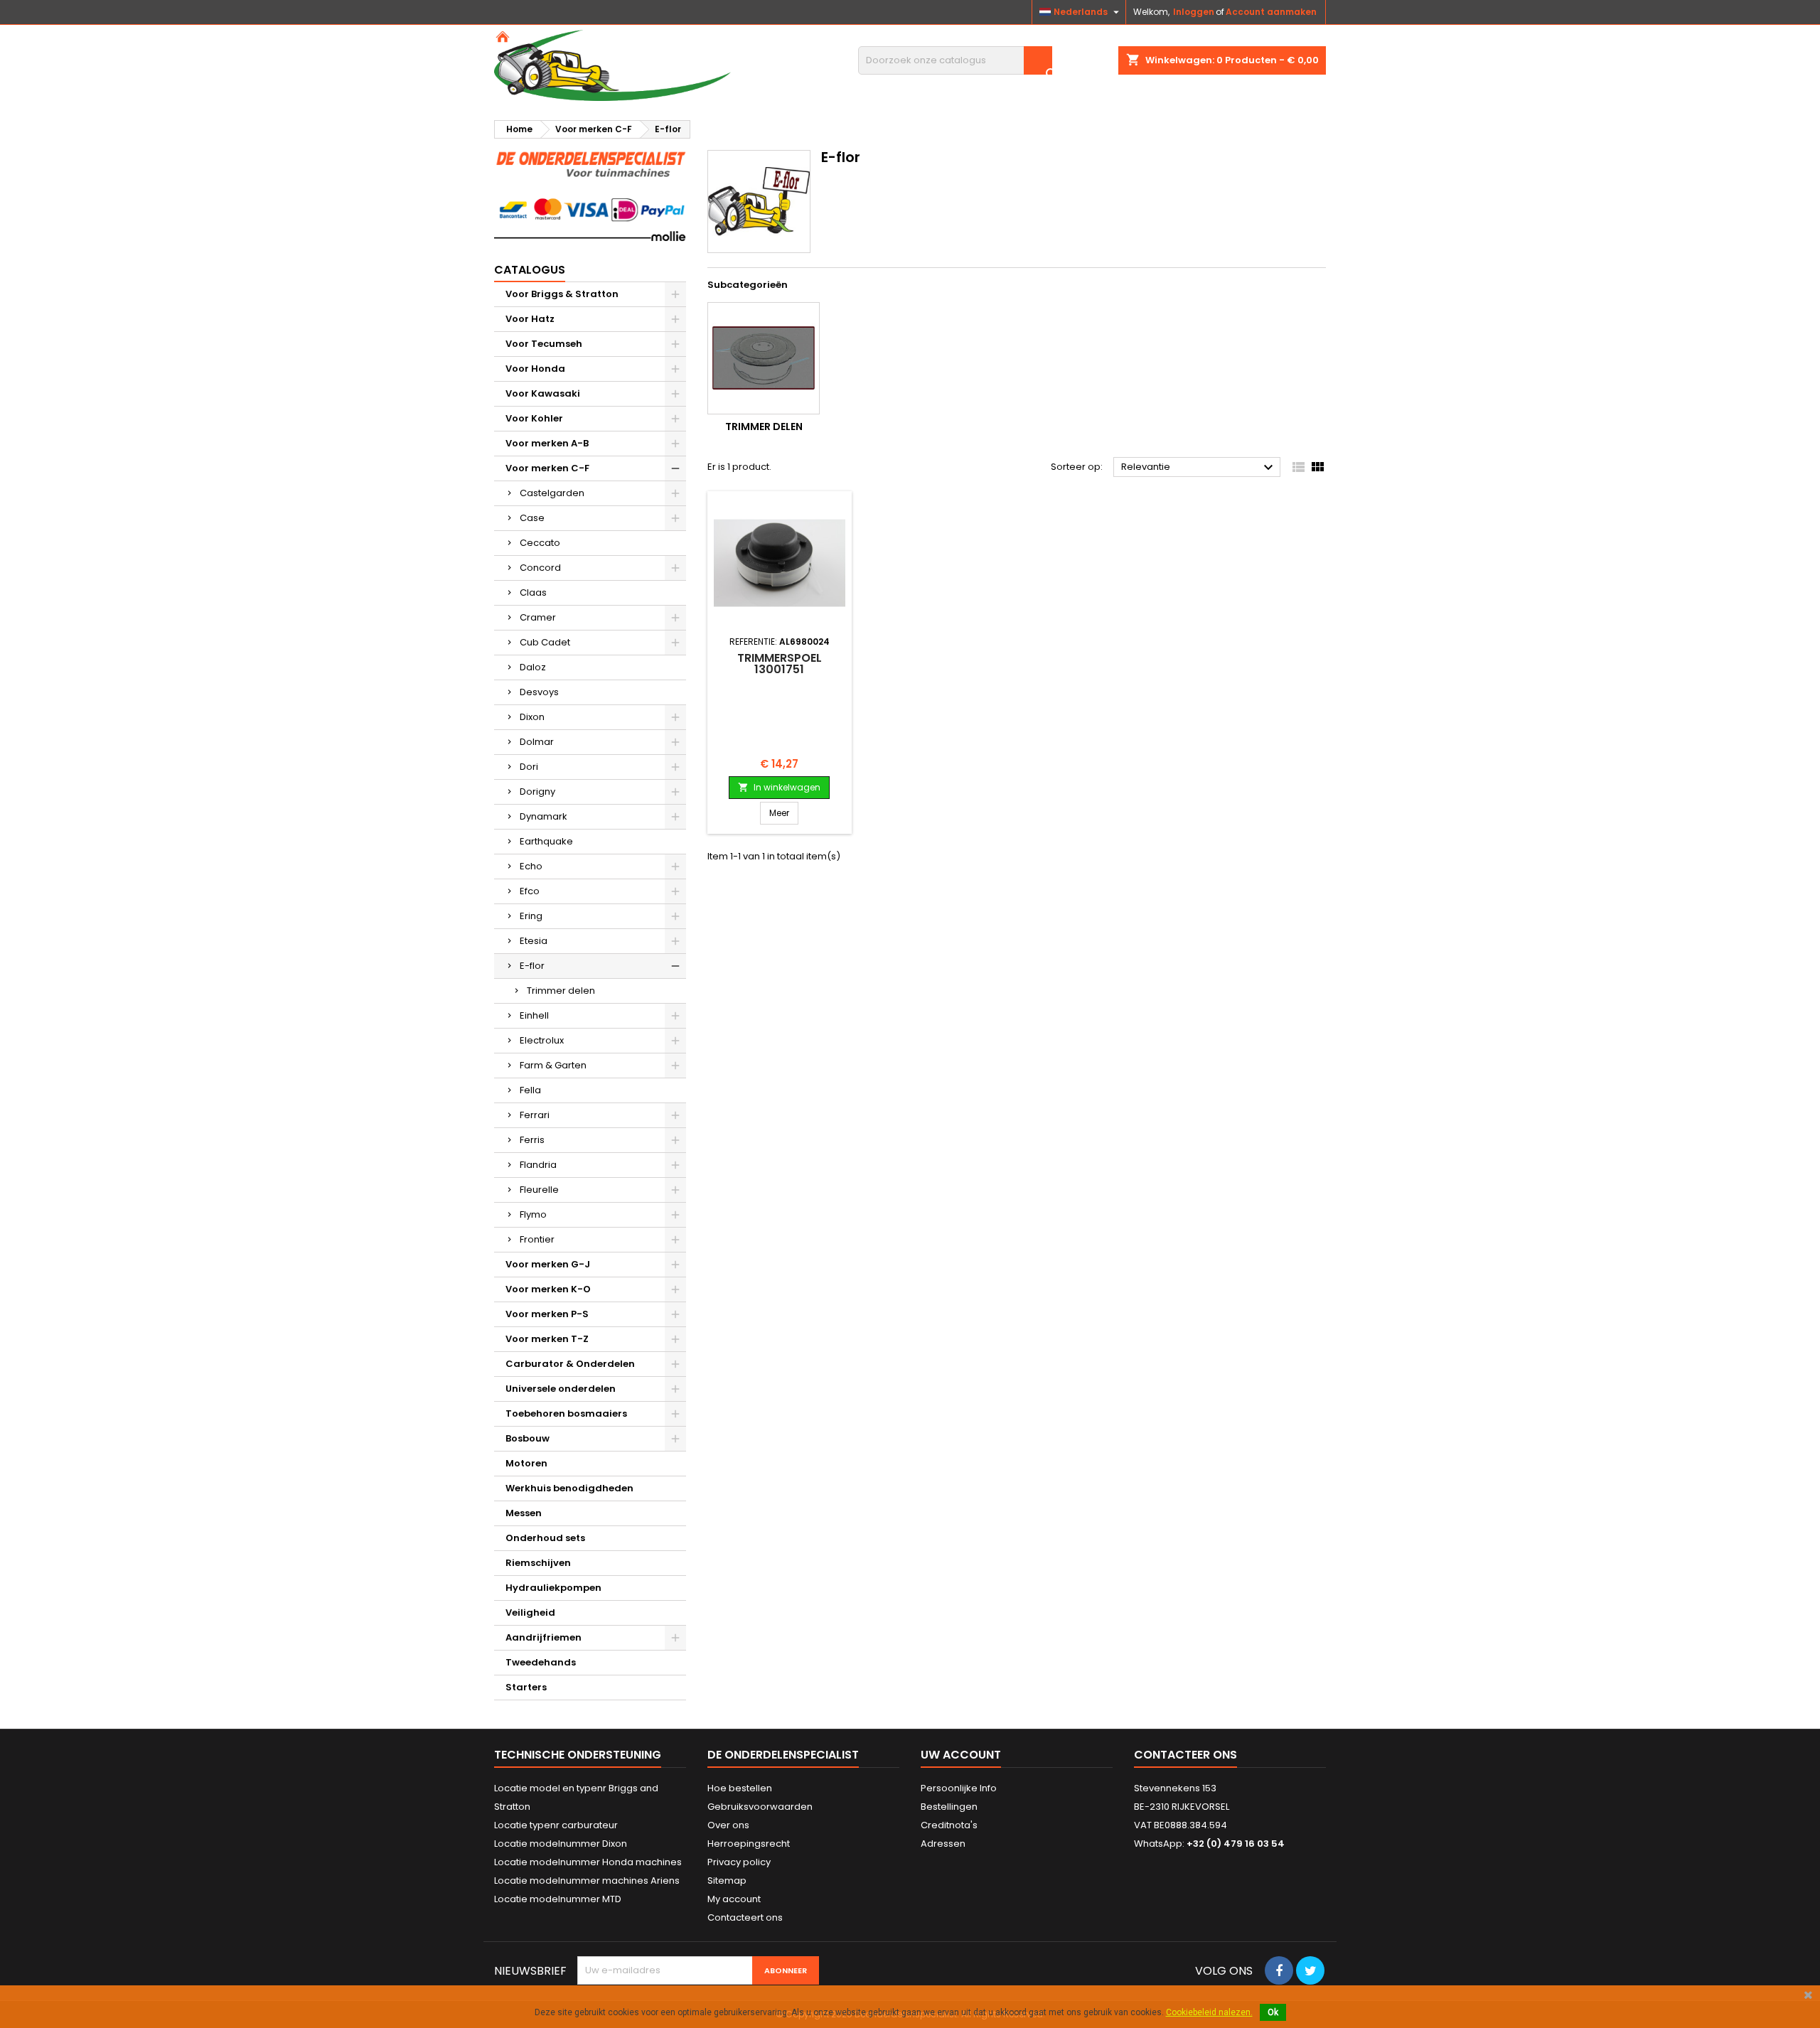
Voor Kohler (534, 418)
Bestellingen (949, 1807)
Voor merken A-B (547, 443)
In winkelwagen (779, 787)
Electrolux (542, 1040)
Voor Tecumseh (544, 344)
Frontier (537, 1239)
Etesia (534, 941)
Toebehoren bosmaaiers (566, 1413)
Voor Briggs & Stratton (562, 294)
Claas (533, 592)
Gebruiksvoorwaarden (760, 1807)
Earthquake (546, 841)
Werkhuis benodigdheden (569, 1488)
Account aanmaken (1271, 12)
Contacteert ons (745, 1917)
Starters (526, 1687)
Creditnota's (949, 1825)
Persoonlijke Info (959, 1788)
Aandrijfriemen (544, 1637)
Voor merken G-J (548, 1264)
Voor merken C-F (547, 468)
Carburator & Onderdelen (570, 1364)
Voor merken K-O (548, 1289)
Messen (524, 1513)
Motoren (526, 1463)
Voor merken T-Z (547, 1339)
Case (532, 518)
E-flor (532, 966)
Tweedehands (541, 1662)
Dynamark (544, 816)
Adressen (943, 1844)
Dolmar (537, 742)
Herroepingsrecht (749, 1844)
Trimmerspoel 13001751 (780, 664)
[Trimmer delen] (764, 358)
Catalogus (530, 270)
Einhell (534, 1015)
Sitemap (727, 1881)
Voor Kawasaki (543, 393)
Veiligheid (530, 1613)
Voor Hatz (530, 319)
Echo (531, 866)
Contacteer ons (1185, 1755)
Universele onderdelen (561, 1389)
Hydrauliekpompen (553, 1588)
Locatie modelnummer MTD (558, 1899)
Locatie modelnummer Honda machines (588, 1862)
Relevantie (1199, 468)
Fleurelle (539, 1190)
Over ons (728, 1825)
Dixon (532, 717)
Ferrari (535, 1115)
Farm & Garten (553, 1065)
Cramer (538, 617)
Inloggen (1194, 12)
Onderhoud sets (545, 1538)
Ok (1273, 2012)
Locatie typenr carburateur (556, 1825)
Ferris (532, 1140)
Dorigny (537, 792)
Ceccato (540, 543)
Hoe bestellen (740, 1788)
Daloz (533, 667)
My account (734, 1899)
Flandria (538, 1165)
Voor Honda (535, 369)
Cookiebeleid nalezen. (1209, 2012)
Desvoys (539, 692)
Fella (530, 1090)
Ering (531, 916)
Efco (530, 891)
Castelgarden (552, 493)
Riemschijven (538, 1563)
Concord (540, 568)
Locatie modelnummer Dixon (561, 1844)
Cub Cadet (545, 642)
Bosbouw (528, 1438)
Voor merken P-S (547, 1314)
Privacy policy (739, 1862)
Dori (529, 767)
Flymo (533, 1214)
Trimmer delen (561, 991)
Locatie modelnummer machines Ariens (587, 1881)
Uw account (961, 1755)
